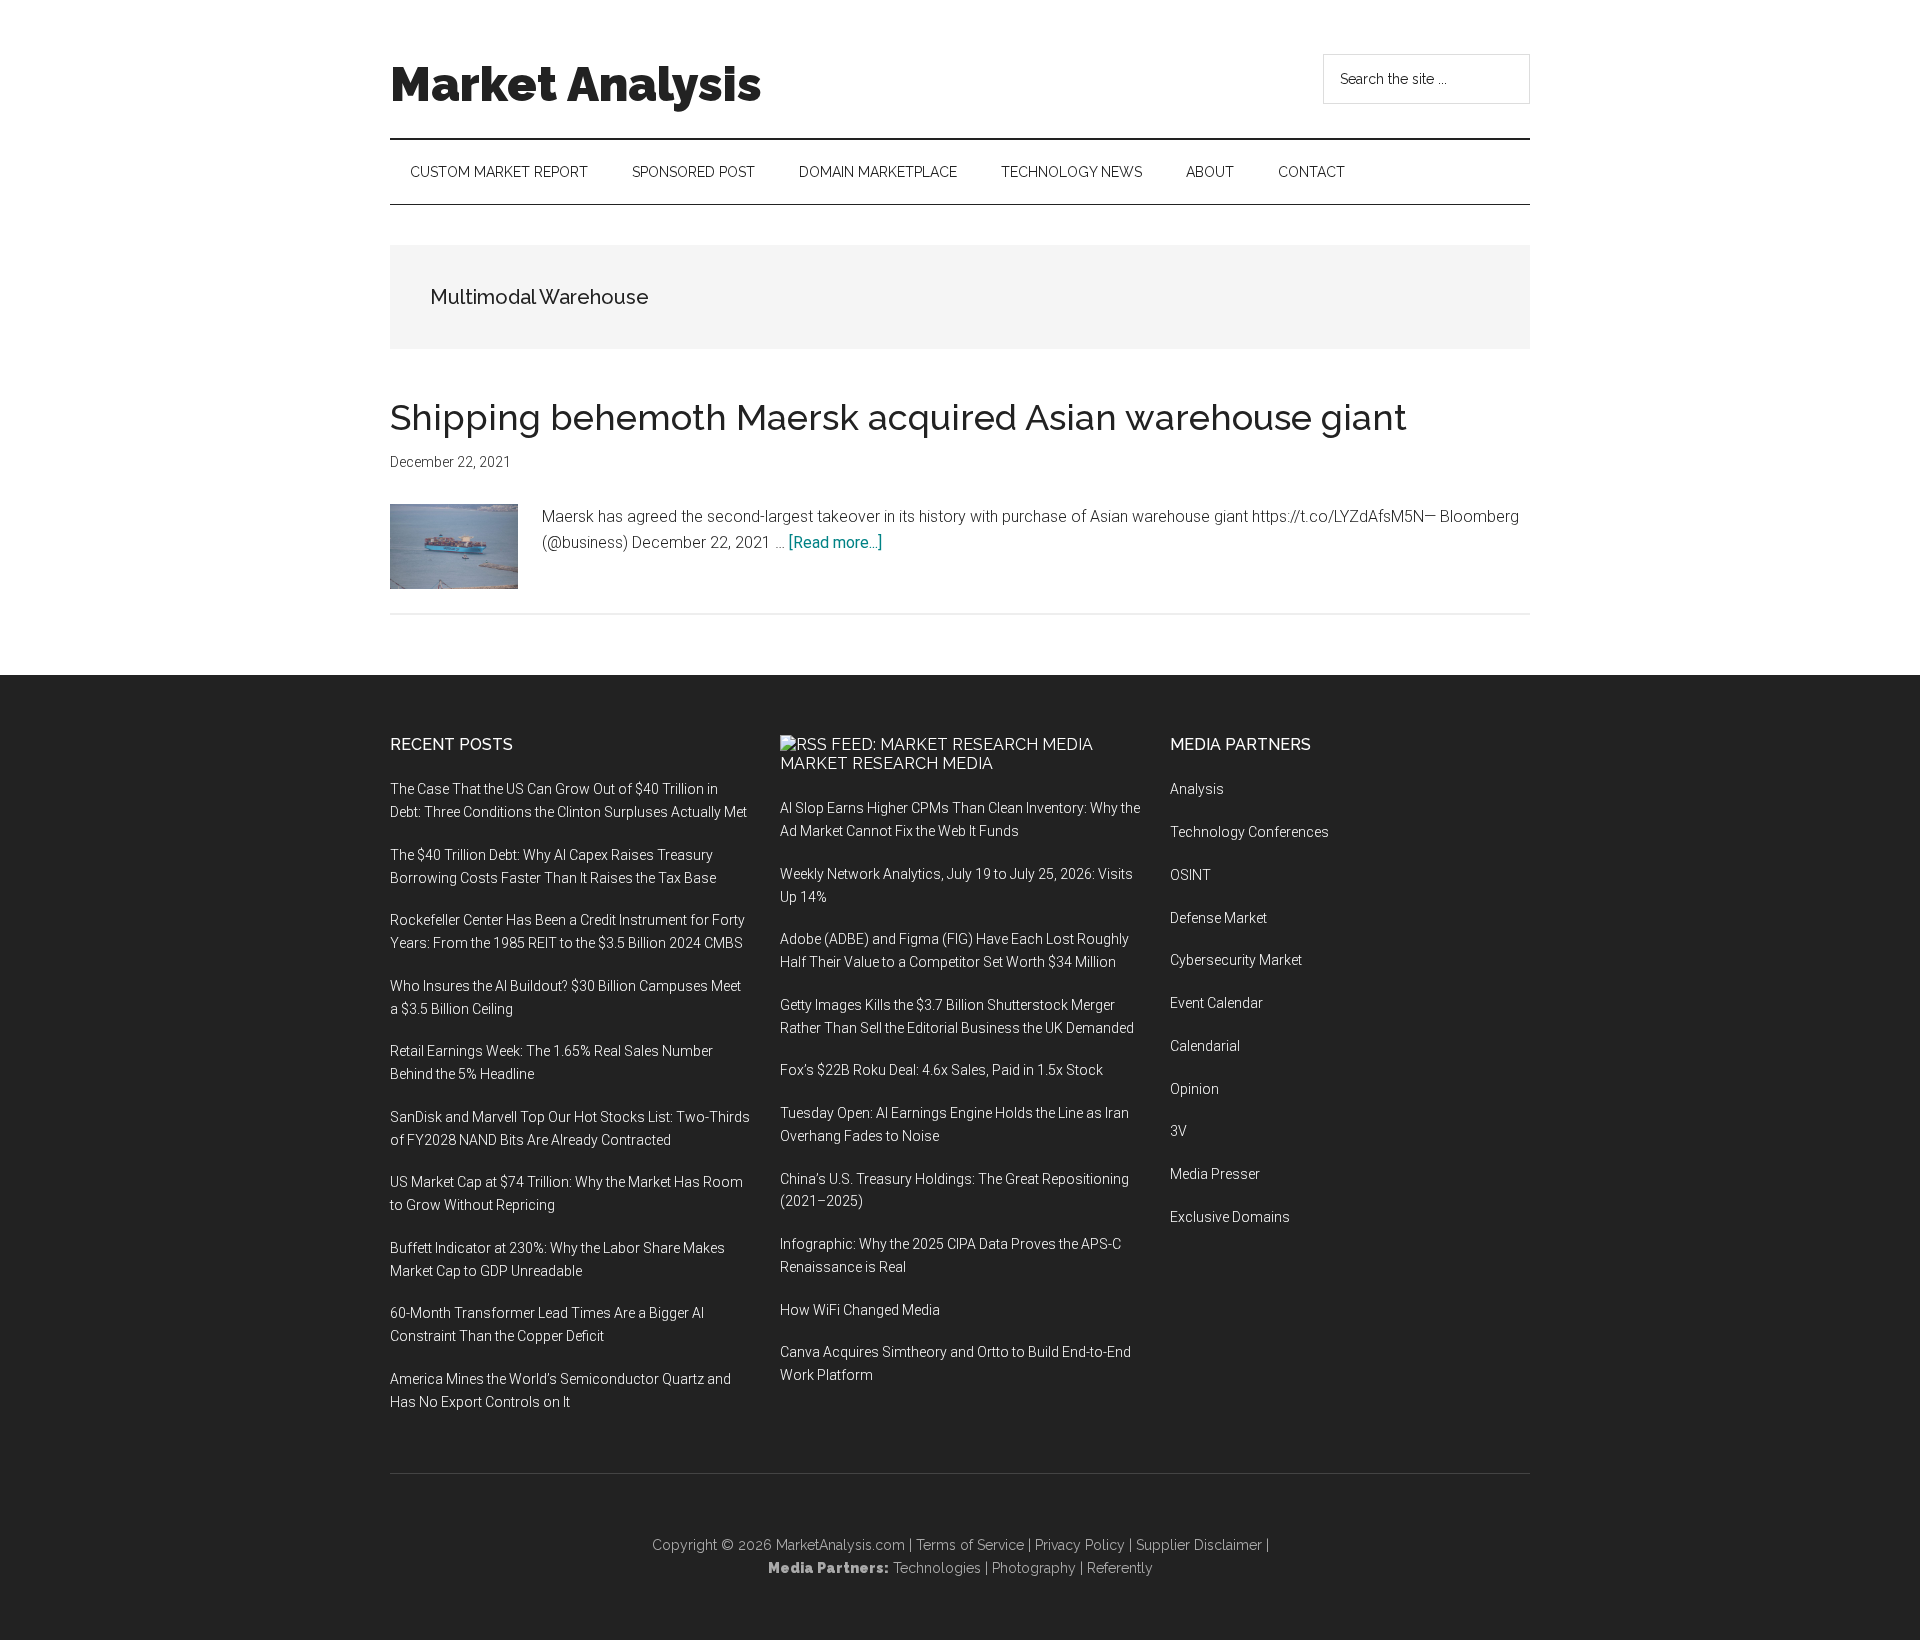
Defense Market (1218, 918)
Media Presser (1215, 1174)
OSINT (1190, 875)
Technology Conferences (1249, 832)
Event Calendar (1216, 1003)
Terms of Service (970, 1545)
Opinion (1194, 1089)
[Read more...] (835, 542)
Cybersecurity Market (1236, 960)
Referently (1120, 1568)
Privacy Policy (1080, 1545)
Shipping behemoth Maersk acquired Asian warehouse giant (898, 417)
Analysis (1197, 789)
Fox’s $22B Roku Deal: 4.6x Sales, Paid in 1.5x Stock (941, 1070)
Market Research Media (886, 763)
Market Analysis (576, 84)
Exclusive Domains (1230, 1217)
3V (1178, 1131)
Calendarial (1205, 1046)
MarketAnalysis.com (840, 1545)
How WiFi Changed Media (860, 1310)
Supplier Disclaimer (1199, 1545)
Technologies (937, 1568)
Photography (1034, 1568)
